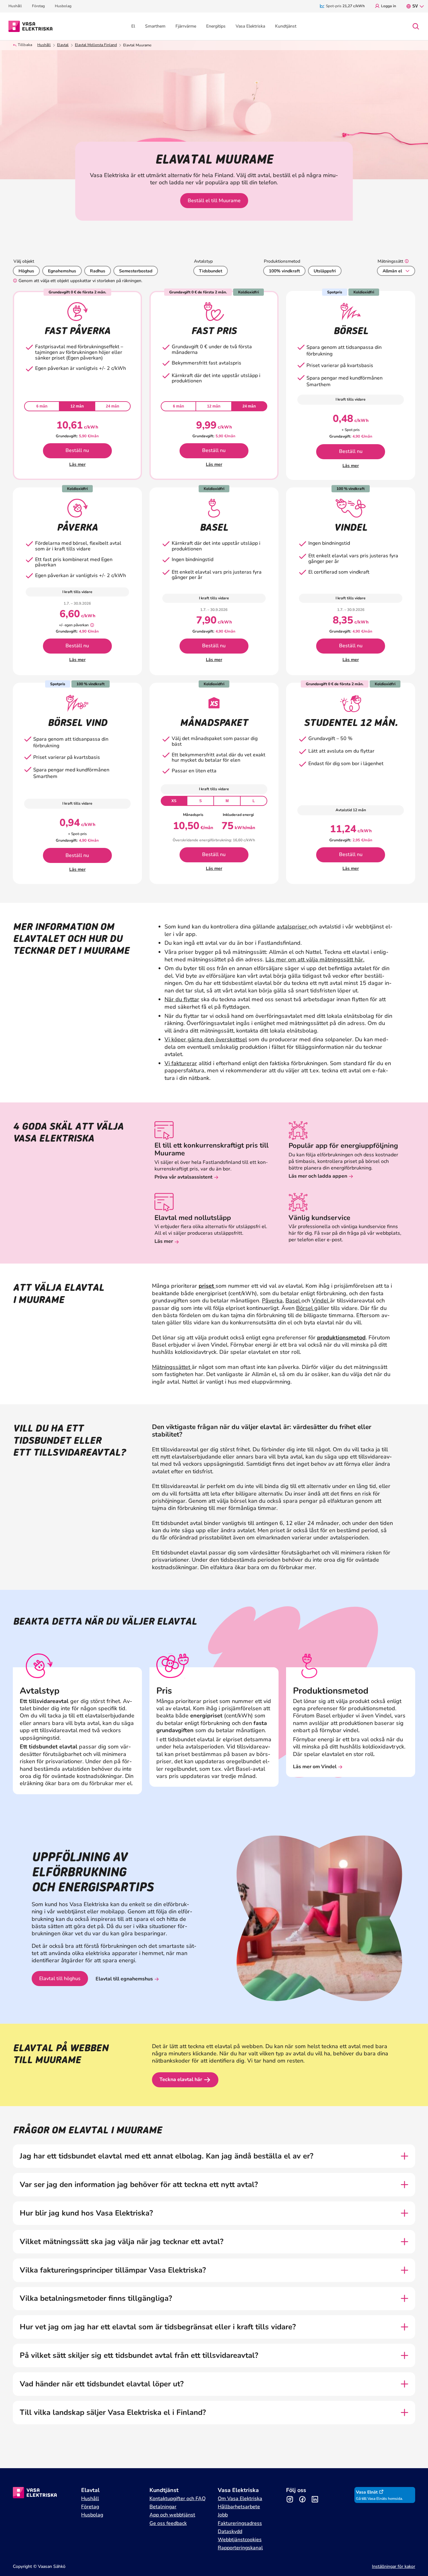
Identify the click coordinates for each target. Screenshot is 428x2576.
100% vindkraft (284, 271)
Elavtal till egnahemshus (124, 1979)
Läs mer (77, 464)
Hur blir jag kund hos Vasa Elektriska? (86, 2213)
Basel (293, 1301)
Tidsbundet (211, 271)
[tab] (42, 406)
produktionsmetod (341, 1338)
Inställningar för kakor (394, 2566)
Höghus (26, 271)
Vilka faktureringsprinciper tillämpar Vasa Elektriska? (113, 2270)
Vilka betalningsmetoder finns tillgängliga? (97, 2298)
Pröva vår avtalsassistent (183, 1177)
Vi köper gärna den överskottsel (206, 1039)
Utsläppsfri (325, 271)
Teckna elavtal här (181, 2079)
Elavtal (63, 45)
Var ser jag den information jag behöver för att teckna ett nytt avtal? (139, 2185)
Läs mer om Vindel (315, 1767)
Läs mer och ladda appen (318, 1176)
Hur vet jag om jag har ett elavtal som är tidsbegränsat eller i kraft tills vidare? (158, 2327)
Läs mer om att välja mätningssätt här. (315, 959)
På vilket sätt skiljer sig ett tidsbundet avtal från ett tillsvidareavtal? (139, 2355)
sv (415, 6)
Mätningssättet (172, 1367)
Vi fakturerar (181, 1063)
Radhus (98, 271)
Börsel (305, 1308)
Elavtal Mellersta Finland (96, 45)
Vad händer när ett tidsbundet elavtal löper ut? (102, 2384)
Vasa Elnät (367, 2492)
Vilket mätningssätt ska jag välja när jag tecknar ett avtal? (122, 2242)
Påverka (272, 1301)
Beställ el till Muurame (214, 201)
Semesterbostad (136, 271)
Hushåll (44, 45)
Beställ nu (77, 450)
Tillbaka (25, 45)
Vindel (321, 1301)
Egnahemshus (62, 271)
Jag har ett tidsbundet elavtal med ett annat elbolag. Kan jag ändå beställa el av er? (167, 2156)
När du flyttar (182, 999)
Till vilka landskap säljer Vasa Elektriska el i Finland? (113, 2413)
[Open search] (416, 26)
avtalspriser (293, 927)
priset (207, 1286)
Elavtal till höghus (60, 1979)
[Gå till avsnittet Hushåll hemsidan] (31, 26)
